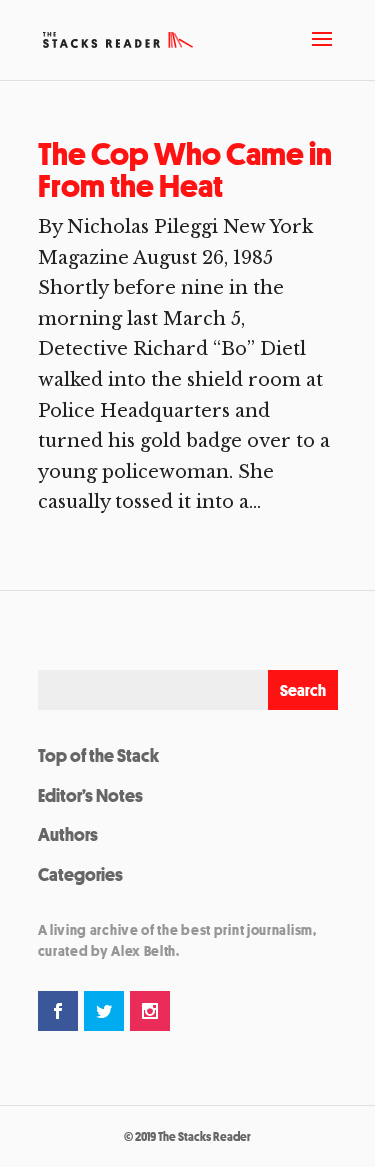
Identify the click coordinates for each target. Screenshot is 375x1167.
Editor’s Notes (90, 795)
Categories (80, 874)
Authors (68, 834)
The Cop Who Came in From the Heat (185, 170)
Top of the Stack (98, 755)
